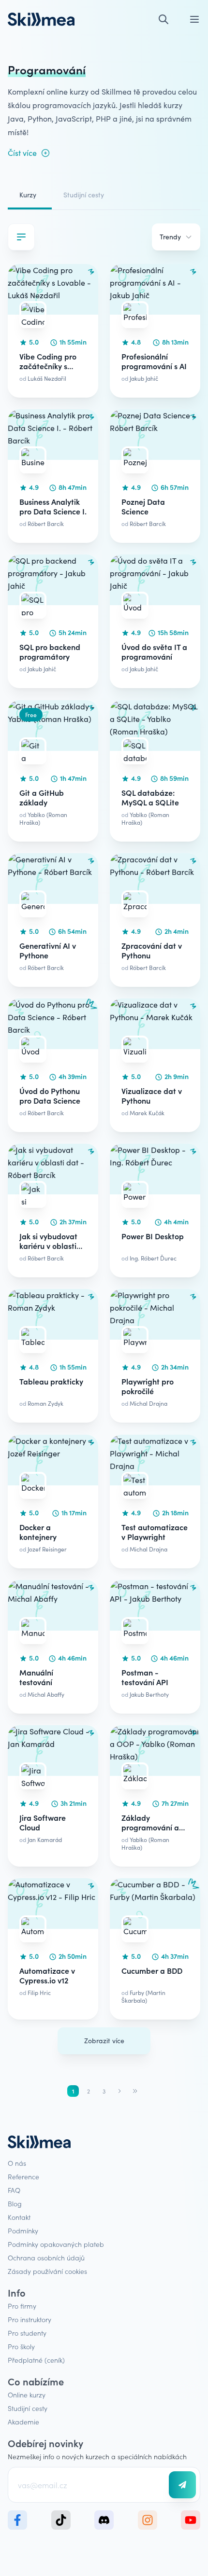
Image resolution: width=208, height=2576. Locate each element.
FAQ (14, 2190)
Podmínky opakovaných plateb (56, 2244)
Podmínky (23, 2230)
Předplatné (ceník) (36, 2360)
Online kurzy (27, 2395)
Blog (15, 2203)
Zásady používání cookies (47, 2271)
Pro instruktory (30, 2319)
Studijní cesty (84, 195)
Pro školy (21, 2346)
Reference (23, 2176)
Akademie (23, 2422)
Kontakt (19, 2217)
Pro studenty (27, 2333)
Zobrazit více (104, 2041)
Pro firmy (22, 2306)
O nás (17, 2163)
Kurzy (28, 195)
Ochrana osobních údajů (46, 2257)
